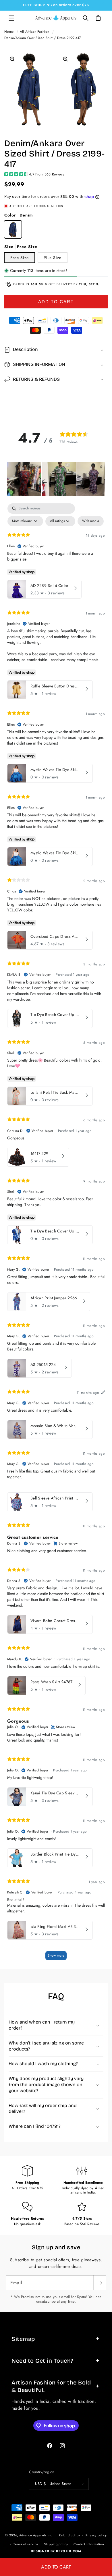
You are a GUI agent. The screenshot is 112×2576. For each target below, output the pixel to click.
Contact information (89, 2544)
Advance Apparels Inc (36, 2535)
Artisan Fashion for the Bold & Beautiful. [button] (51, 2386)
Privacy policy (96, 2535)
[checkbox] (91, 521)
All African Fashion (35, 32)
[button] (11, 18)
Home (9, 32)
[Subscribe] (100, 2283)
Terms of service (26, 2544)
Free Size (20, 258)
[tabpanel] (56, 1234)
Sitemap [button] (23, 2339)
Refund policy (69, 2535)
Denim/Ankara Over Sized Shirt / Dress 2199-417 (43, 38)
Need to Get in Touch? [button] (42, 2361)
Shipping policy (56, 2544)
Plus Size (53, 258)
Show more (56, 1955)
